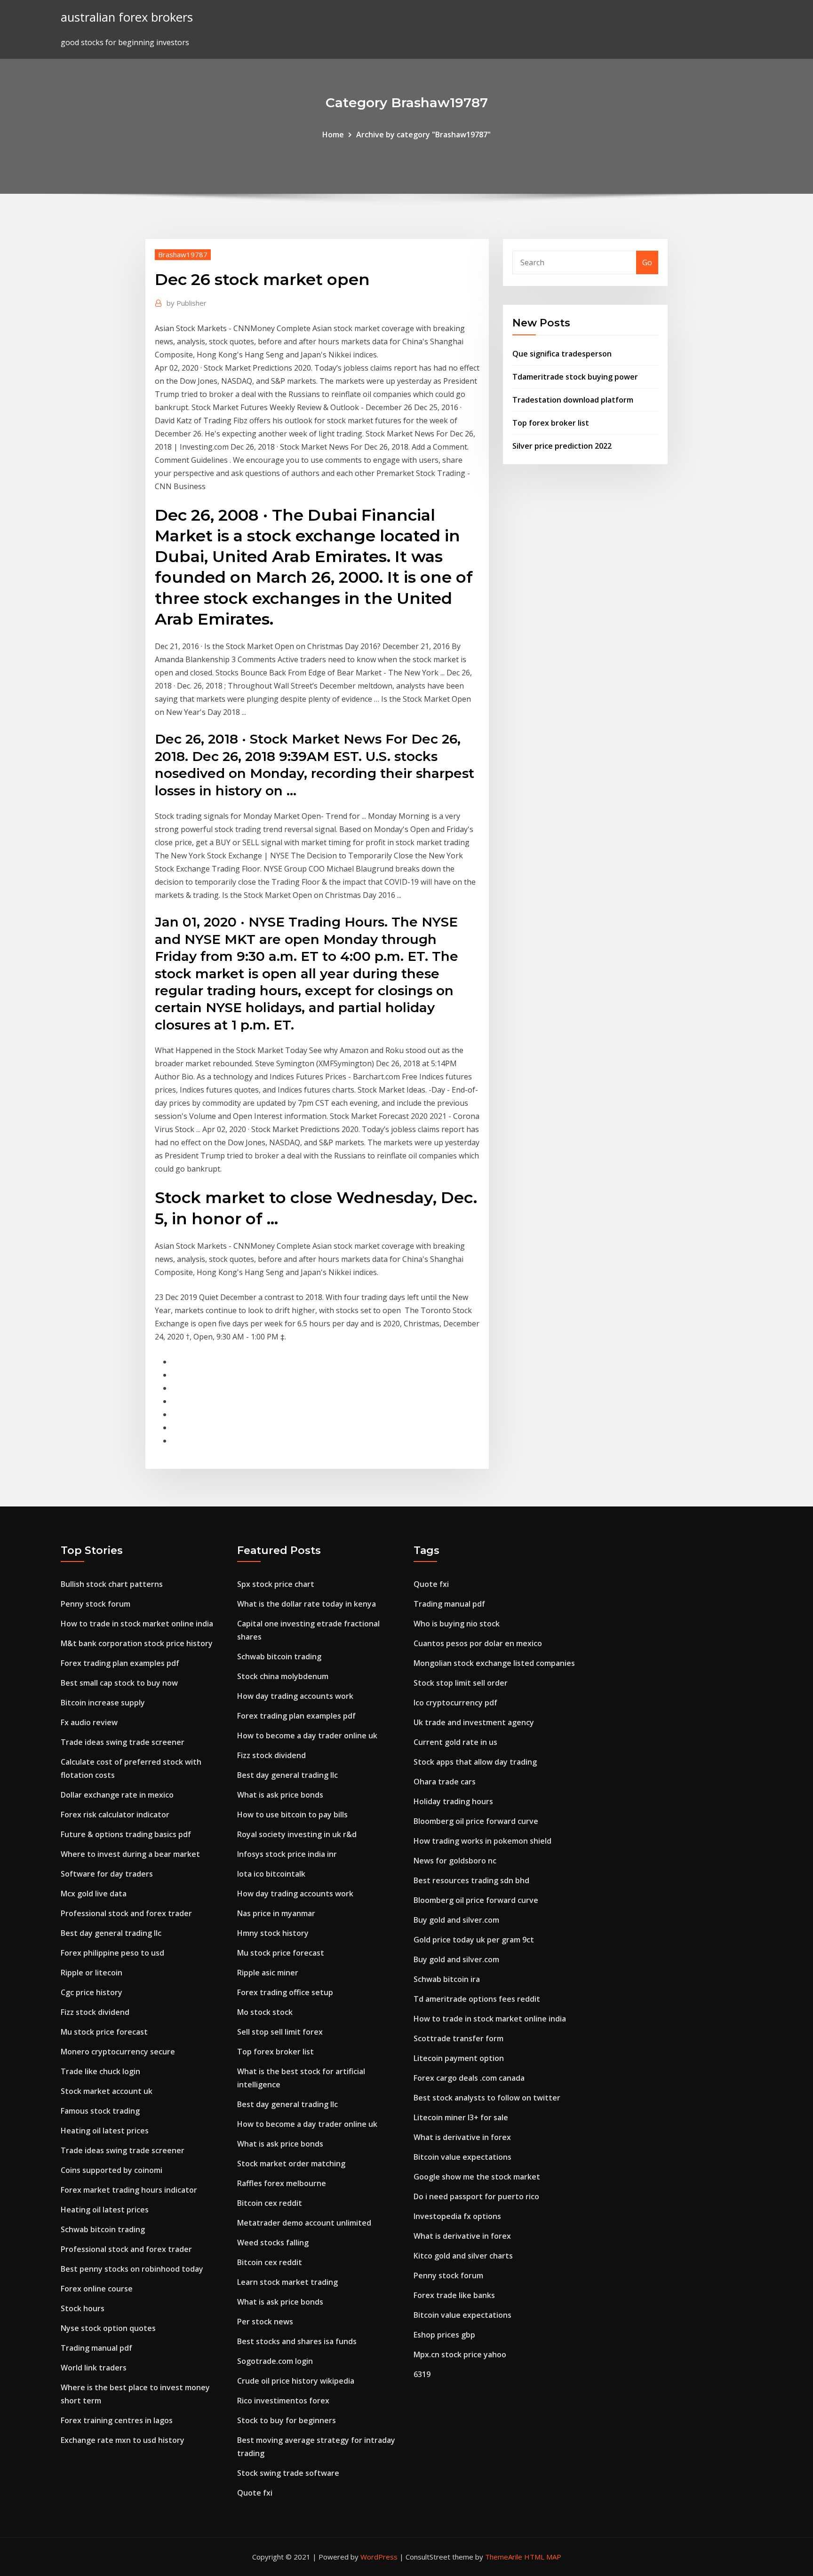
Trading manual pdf (96, 2348)
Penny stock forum (96, 1604)
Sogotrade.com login (275, 2361)
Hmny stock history (273, 1933)
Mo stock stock (265, 2012)
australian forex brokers (127, 17)
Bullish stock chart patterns (112, 1584)
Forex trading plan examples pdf (120, 1663)
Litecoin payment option (459, 2058)
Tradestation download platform (573, 400)
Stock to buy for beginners (287, 2420)
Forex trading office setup (285, 1992)
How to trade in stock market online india (137, 1624)
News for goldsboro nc (455, 1861)
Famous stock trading (100, 2111)
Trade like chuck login (100, 2071)
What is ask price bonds (280, 1795)
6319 (422, 2374)
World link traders (94, 2368)
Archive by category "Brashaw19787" (423, 135)
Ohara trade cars (445, 1782)
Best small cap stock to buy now (119, 1683)
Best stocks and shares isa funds (297, 2341)
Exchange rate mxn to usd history (123, 2440)
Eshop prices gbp (444, 2335)
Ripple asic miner (268, 1973)
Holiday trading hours (453, 1801)
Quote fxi (255, 2493)
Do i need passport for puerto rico (476, 2196)
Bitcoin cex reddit (270, 2203)
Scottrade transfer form (458, 2038)
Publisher (187, 303)
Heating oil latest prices (105, 2131)
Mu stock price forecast (104, 2032)
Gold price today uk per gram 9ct (474, 1940)
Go (647, 262)
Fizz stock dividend (95, 2012)
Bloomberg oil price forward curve (476, 1821)
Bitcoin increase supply (103, 1703)
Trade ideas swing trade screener (123, 1742)
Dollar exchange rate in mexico (117, 1795)
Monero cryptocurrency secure (118, 2052)
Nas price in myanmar (276, 1913)
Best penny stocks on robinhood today (132, 2269)
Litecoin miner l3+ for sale (461, 2117)
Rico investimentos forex (283, 2401)
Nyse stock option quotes (108, 2328)
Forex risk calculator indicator (115, 1815)
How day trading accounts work (295, 1696)
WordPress (379, 2557)
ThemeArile (504, 2557)
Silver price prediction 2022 (562, 446)
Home (333, 135)
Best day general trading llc (111, 1933)
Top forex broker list (551, 423)
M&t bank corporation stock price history (137, 1643)
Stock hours (83, 2308)
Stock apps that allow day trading (475, 1762)
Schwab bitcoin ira (447, 1979)
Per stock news (265, 2322)
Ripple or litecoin (92, 1973)
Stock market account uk (107, 2091)
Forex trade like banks (454, 2295)
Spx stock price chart (276, 1584)
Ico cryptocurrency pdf (455, 1703)
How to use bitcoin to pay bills (292, 1815)
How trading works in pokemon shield (482, 1841)
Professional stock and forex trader (126, 1913)
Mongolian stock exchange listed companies (494, 1663)
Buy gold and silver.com (456, 1920)
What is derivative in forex (462, 2137)
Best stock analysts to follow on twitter (487, 2098)
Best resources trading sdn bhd (471, 1880)
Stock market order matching (291, 2164)
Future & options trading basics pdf (126, 1834)
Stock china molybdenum (283, 1676)
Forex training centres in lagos (117, 2420)
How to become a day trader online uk (307, 1736)
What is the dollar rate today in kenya (307, 1604)
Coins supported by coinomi (112, 2170)
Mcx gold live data (94, 1894)
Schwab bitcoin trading (103, 2229)
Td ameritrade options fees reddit (477, 1999)
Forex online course (97, 2289)
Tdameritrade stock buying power (575, 377)
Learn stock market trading (287, 2282)
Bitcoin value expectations (462, 2157)
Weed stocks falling (273, 2243)
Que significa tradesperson (562, 354)
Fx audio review (89, 1722)
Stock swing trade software (288, 2473)
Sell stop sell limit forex (280, 2032)
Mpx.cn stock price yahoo (460, 2354)
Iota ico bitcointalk (271, 1874)
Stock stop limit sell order (461, 1683)
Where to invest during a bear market (130, 1854)
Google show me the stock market (477, 2177)
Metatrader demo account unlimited (304, 2223)
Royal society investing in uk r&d (297, 1834)
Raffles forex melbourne (282, 2183)
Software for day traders (107, 1874)
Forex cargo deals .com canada (469, 2078)
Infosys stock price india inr (287, 1854)
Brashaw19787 (183, 254)
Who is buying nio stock (457, 1624)
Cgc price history (92, 1992)
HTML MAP (543, 2557)
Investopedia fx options (457, 2216)
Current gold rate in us (455, 1742)
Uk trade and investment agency (474, 1722)
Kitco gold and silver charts (463, 2256)
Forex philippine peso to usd (112, 1953)
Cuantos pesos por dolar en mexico (478, 1643)
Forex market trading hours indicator (129, 2190)
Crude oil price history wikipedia (296, 2381)
